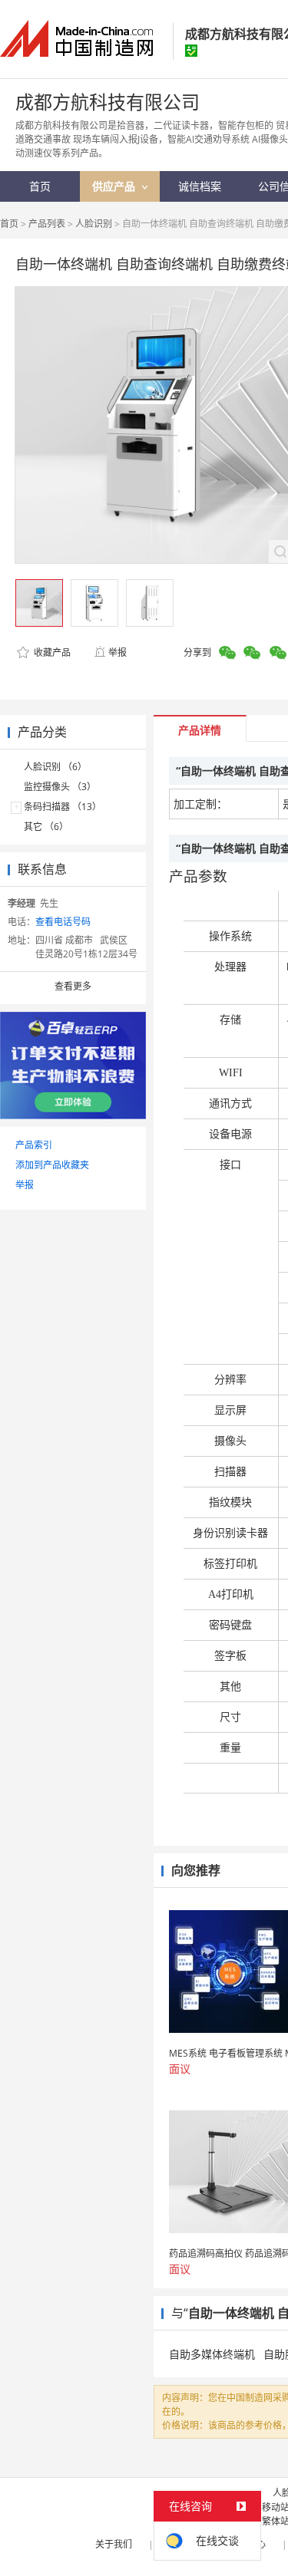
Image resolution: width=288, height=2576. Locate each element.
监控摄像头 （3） (60, 787)
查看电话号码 (63, 922)
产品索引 (34, 1145)
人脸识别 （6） (55, 767)
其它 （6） (46, 827)
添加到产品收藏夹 (52, 1165)
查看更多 (73, 986)
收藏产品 (51, 652)
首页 (9, 224)
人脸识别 (94, 224)
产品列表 (47, 224)
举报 (118, 652)
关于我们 (114, 2544)
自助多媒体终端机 (212, 2354)
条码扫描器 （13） (63, 807)
